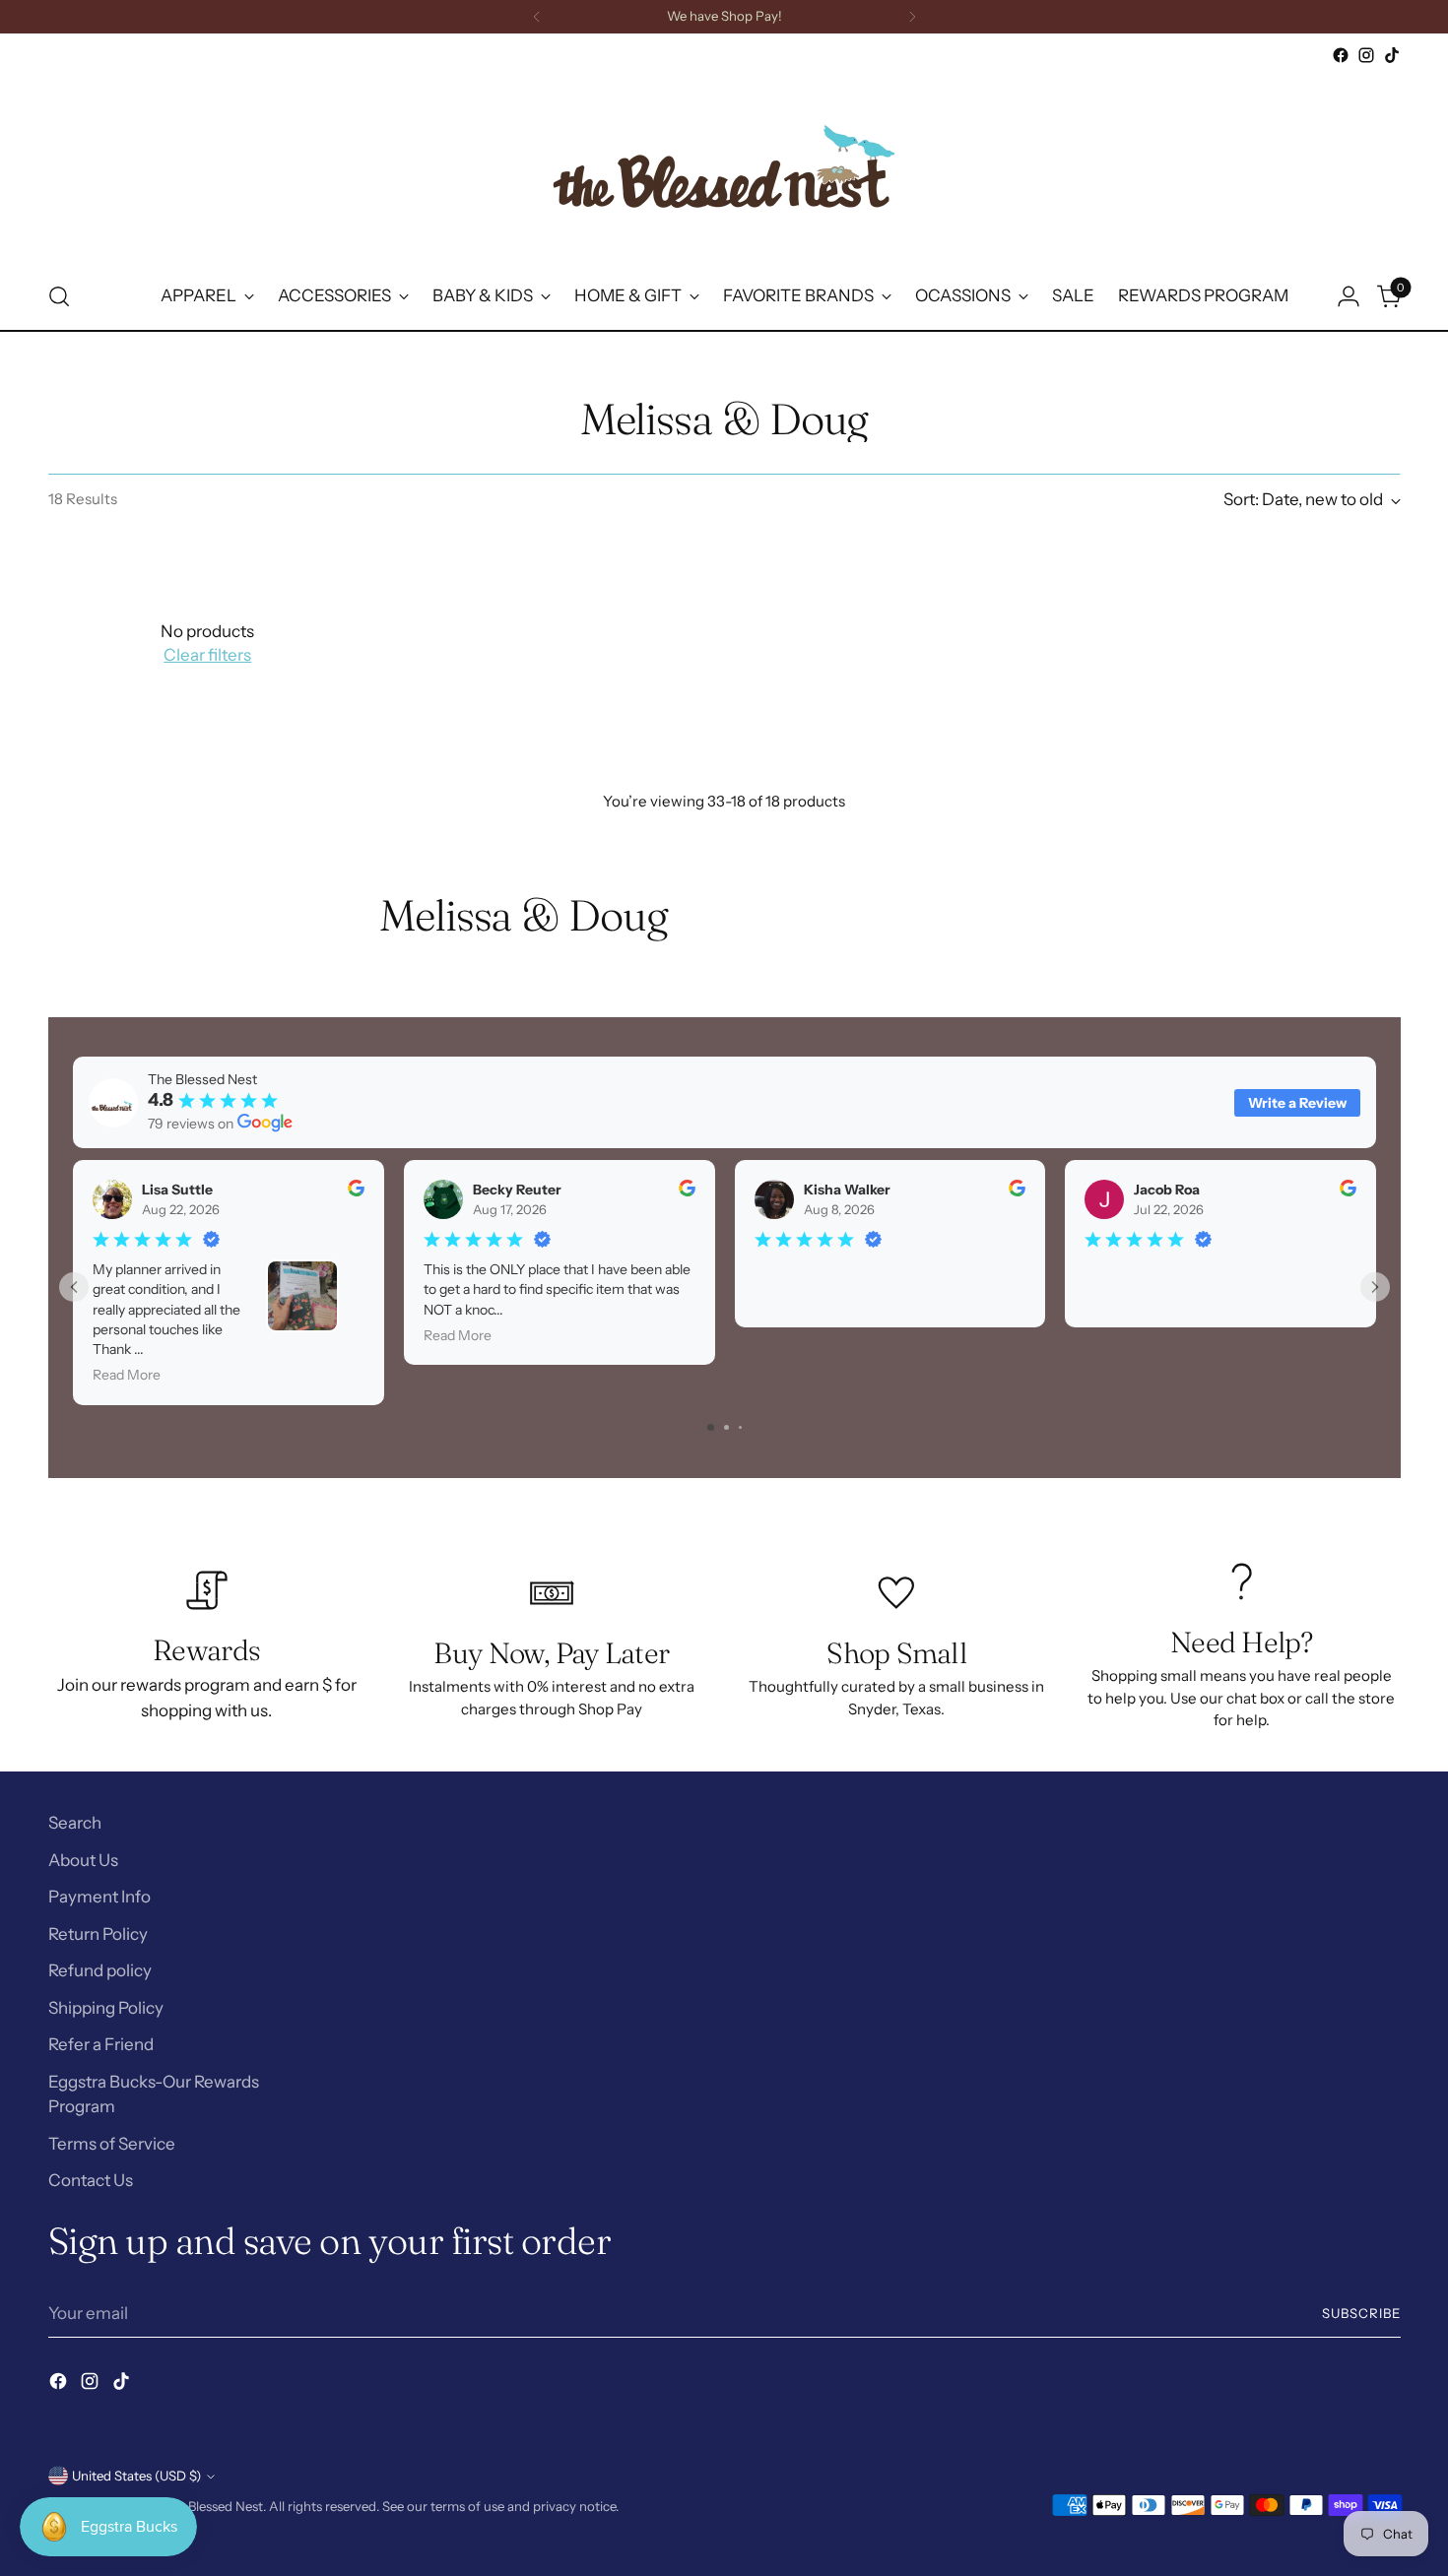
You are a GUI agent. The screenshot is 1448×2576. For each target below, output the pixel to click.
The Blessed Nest (212, 2506)
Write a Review (1297, 1103)
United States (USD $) (136, 2476)
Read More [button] (127, 1376)
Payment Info (99, 1897)
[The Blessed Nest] (724, 166)
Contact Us (91, 2180)
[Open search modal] (59, 296)
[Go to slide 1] (711, 1427)
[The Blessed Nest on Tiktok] (1392, 55)
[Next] (912, 17)
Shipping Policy (106, 2008)
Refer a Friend (101, 2044)
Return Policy (98, 1934)
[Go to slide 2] (726, 1427)
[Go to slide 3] (740, 1427)
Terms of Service (112, 2144)
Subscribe (1361, 2313)
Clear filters (207, 655)
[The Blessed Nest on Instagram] (1366, 55)
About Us (83, 1860)
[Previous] (537, 17)
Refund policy (100, 1970)
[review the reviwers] (355, 1191)
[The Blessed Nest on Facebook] (1341, 55)
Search (75, 1823)
